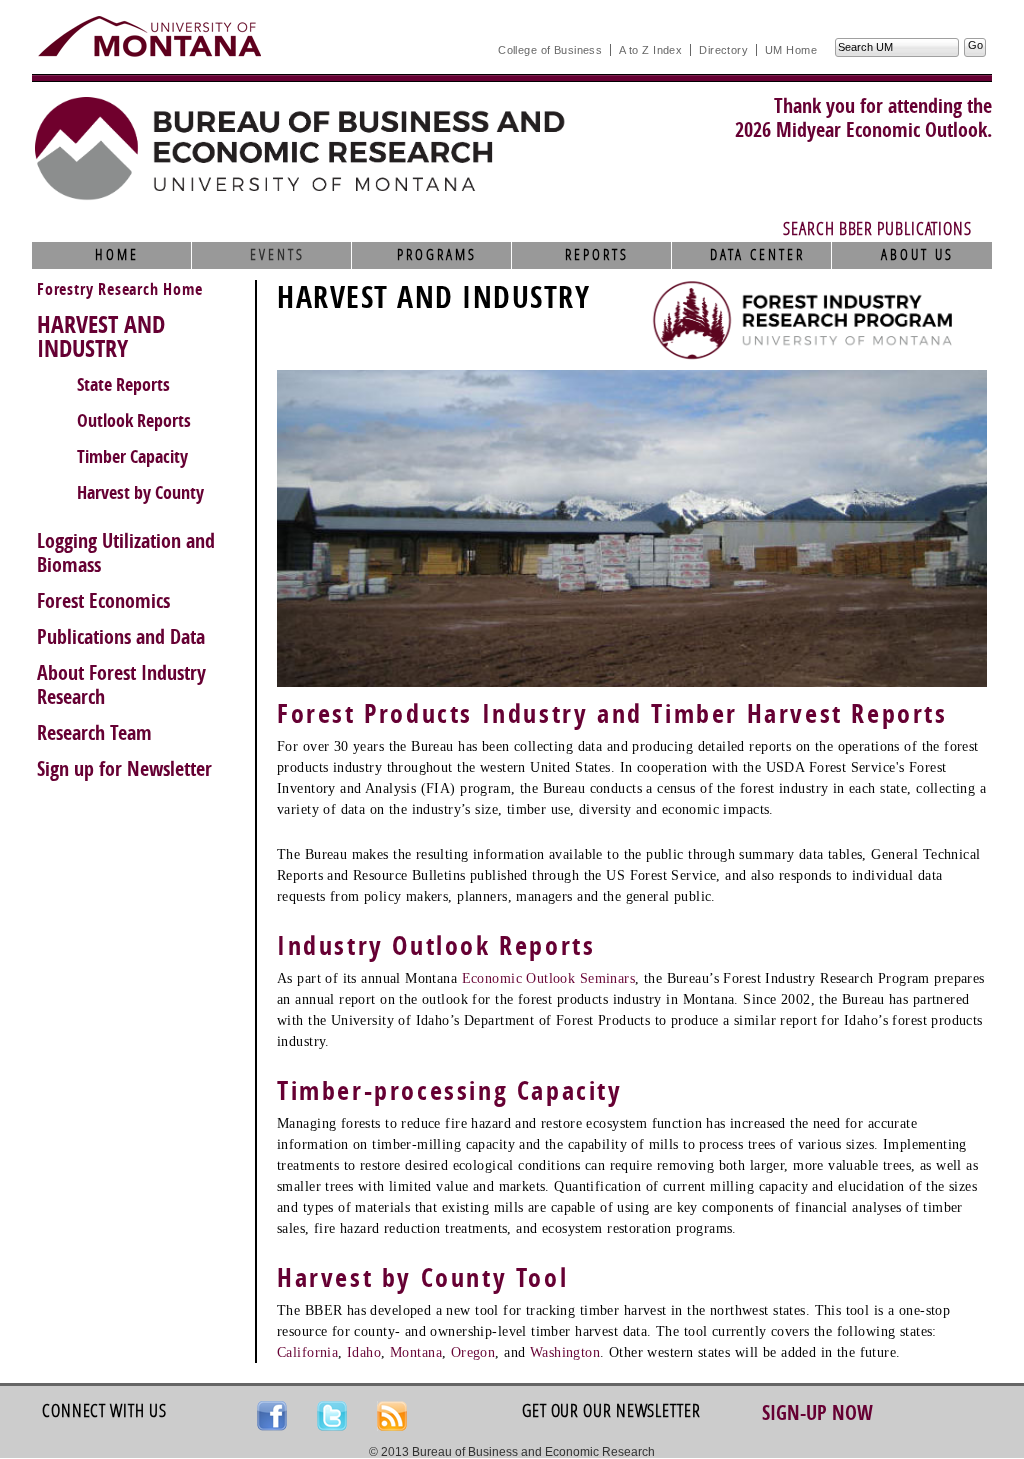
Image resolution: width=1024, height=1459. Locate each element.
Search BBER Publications (877, 229)
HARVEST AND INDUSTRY (101, 337)
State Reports (123, 385)
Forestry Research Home (120, 289)
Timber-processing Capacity (450, 1091)
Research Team (94, 733)
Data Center (757, 255)
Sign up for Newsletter (124, 769)
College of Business (550, 50)
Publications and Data (121, 637)
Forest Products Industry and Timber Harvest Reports (612, 714)
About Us (917, 255)
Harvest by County (140, 493)
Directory (723, 50)
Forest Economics (103, 601)
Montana (416, 1352)
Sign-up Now (817, 1413)
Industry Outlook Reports (436, 946)
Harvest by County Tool (422, 1278)
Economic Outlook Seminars (549, 978)
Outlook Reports (134, 421)
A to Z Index (650, 50)
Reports (597, 255)
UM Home (791, 50)
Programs (437, 255)
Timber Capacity (132, 457)
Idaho (364, 1352)
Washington (565, 1352)
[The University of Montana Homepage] (149, 36)
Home (117, 255)
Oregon (473, 1352)
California (307, 1352)
